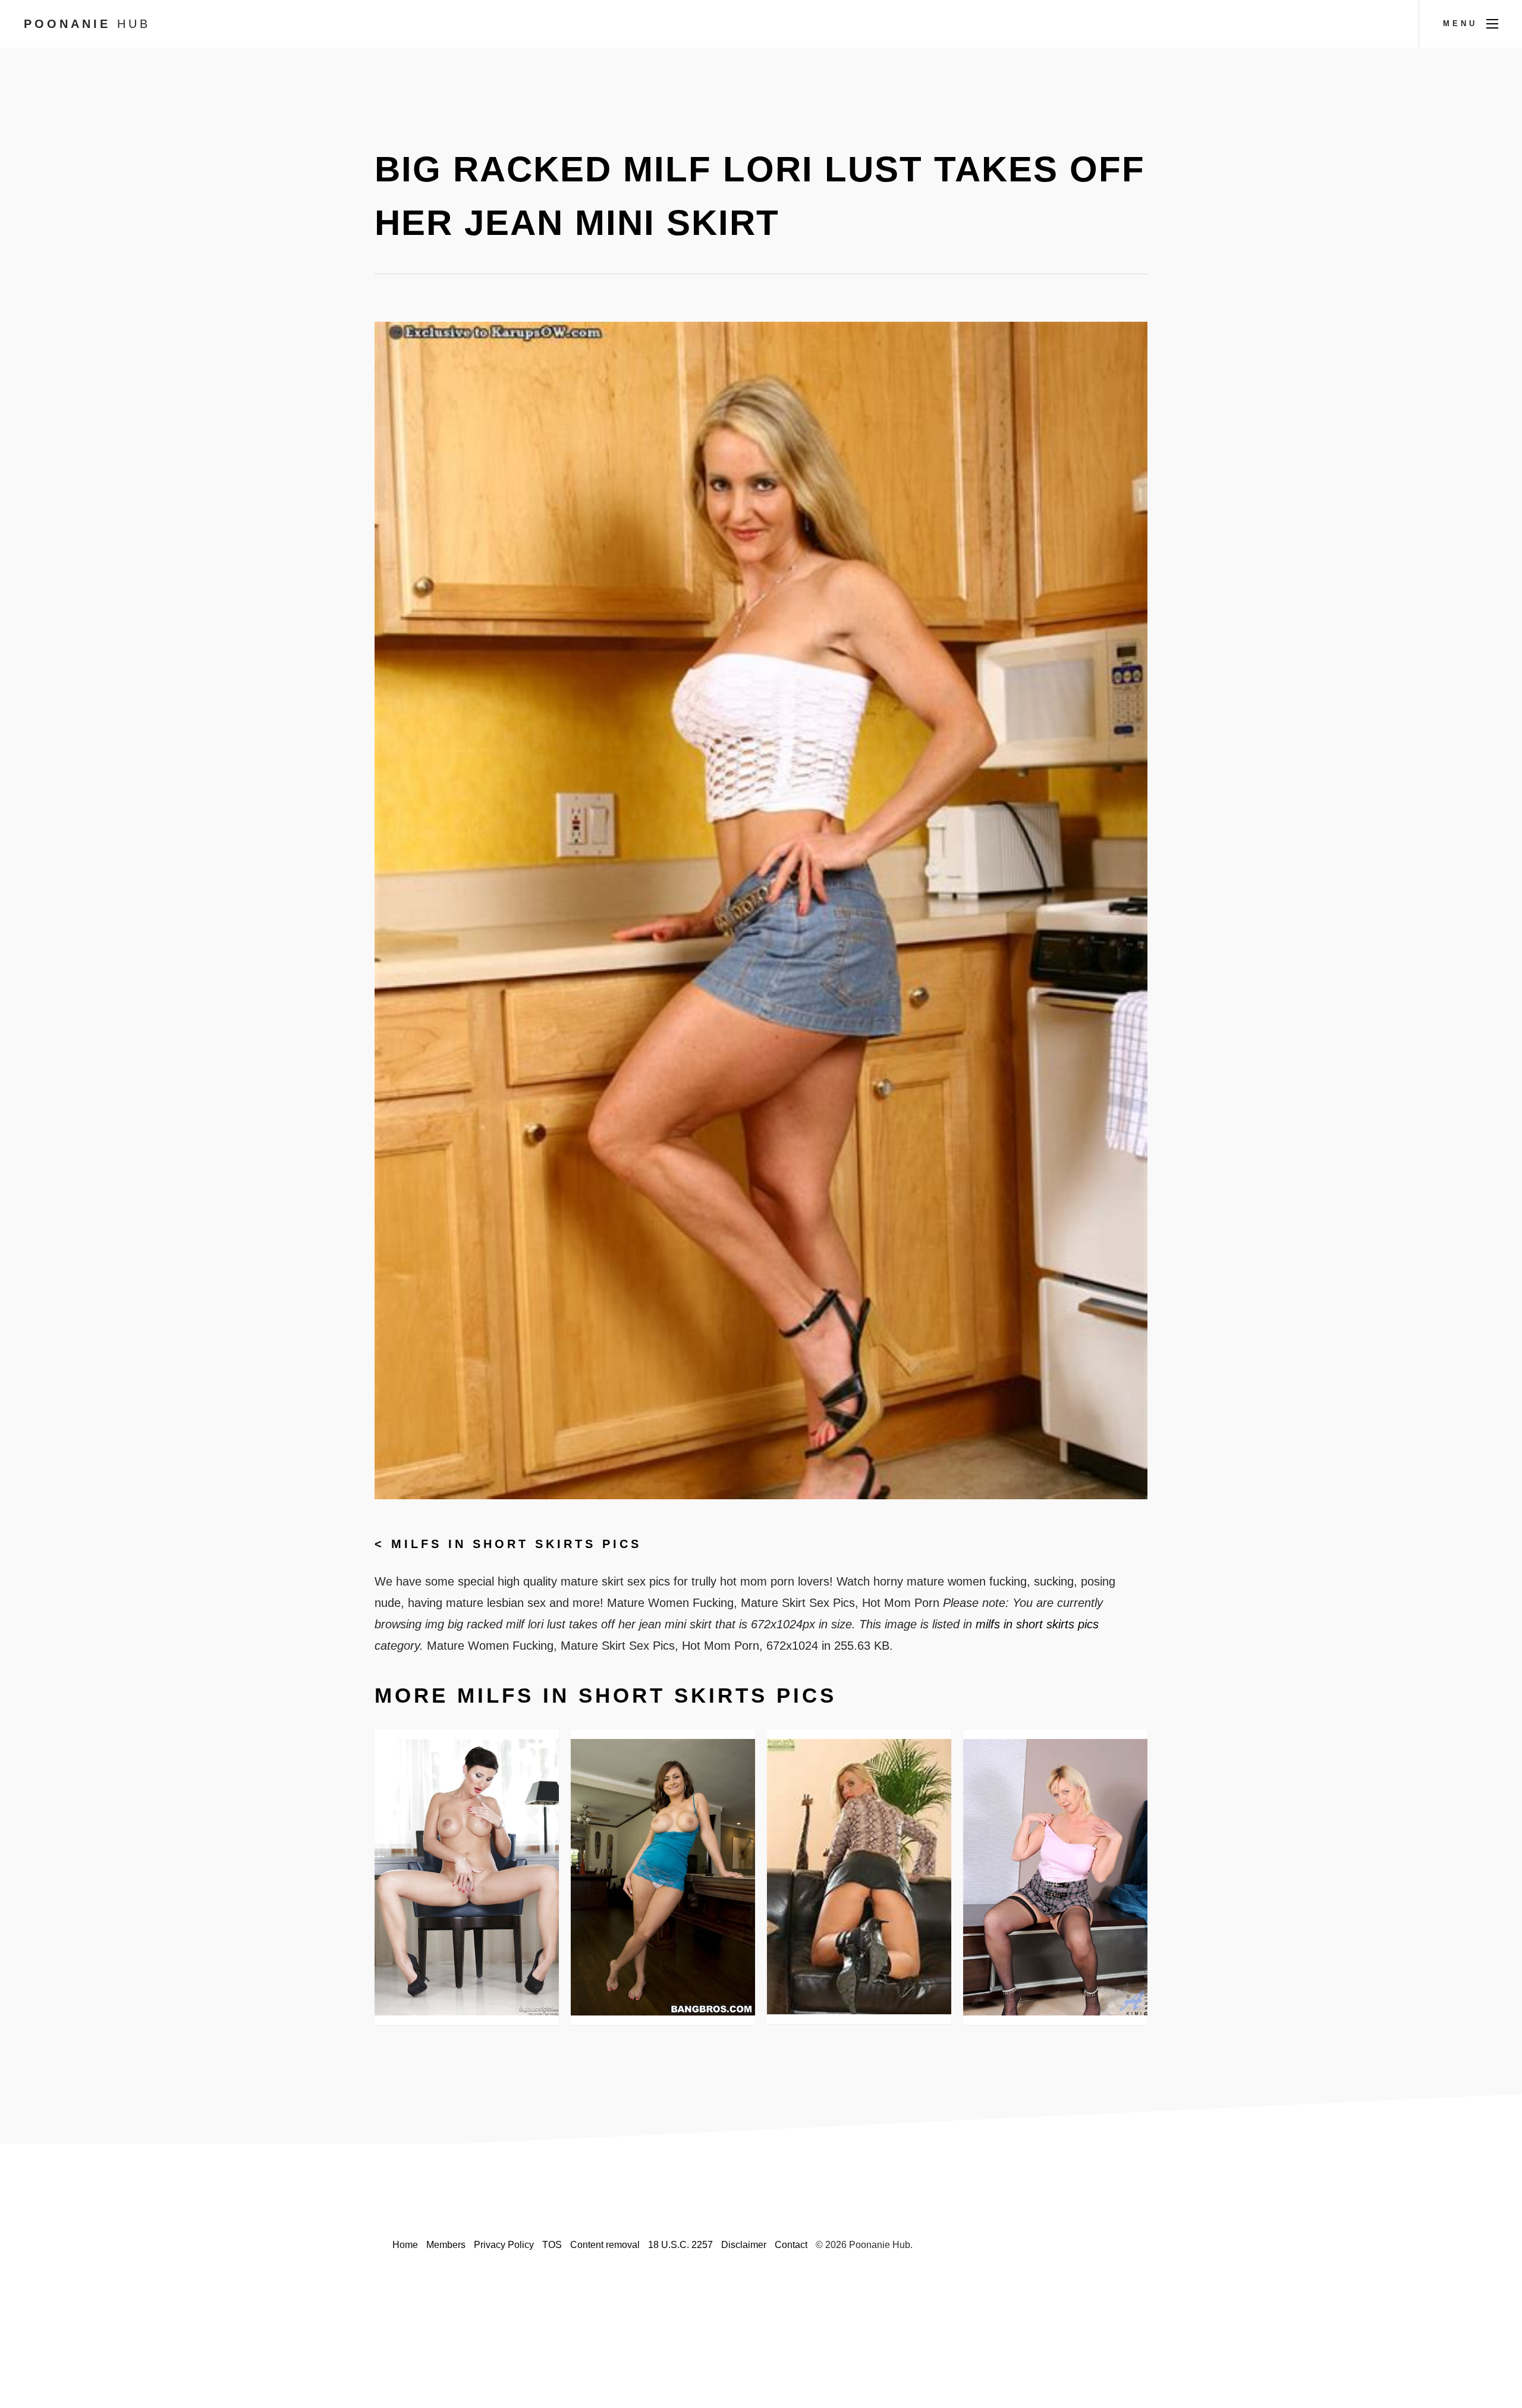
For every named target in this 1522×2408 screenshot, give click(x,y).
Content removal (605, 2245)
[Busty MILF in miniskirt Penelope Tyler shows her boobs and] (663, 1877)
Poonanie (87, 24)
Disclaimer (744, 2245)
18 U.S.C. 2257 (680, 2245)
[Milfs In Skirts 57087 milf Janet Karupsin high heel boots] (859, 1877)
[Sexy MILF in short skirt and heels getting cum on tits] (467, 1877)
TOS (552, 2245)
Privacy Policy (504, 2245)
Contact (791, 2245)
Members (446, 2245)
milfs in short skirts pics (516, 1544)
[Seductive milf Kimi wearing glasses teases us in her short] (1055, 1878)
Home (405, 2245)
